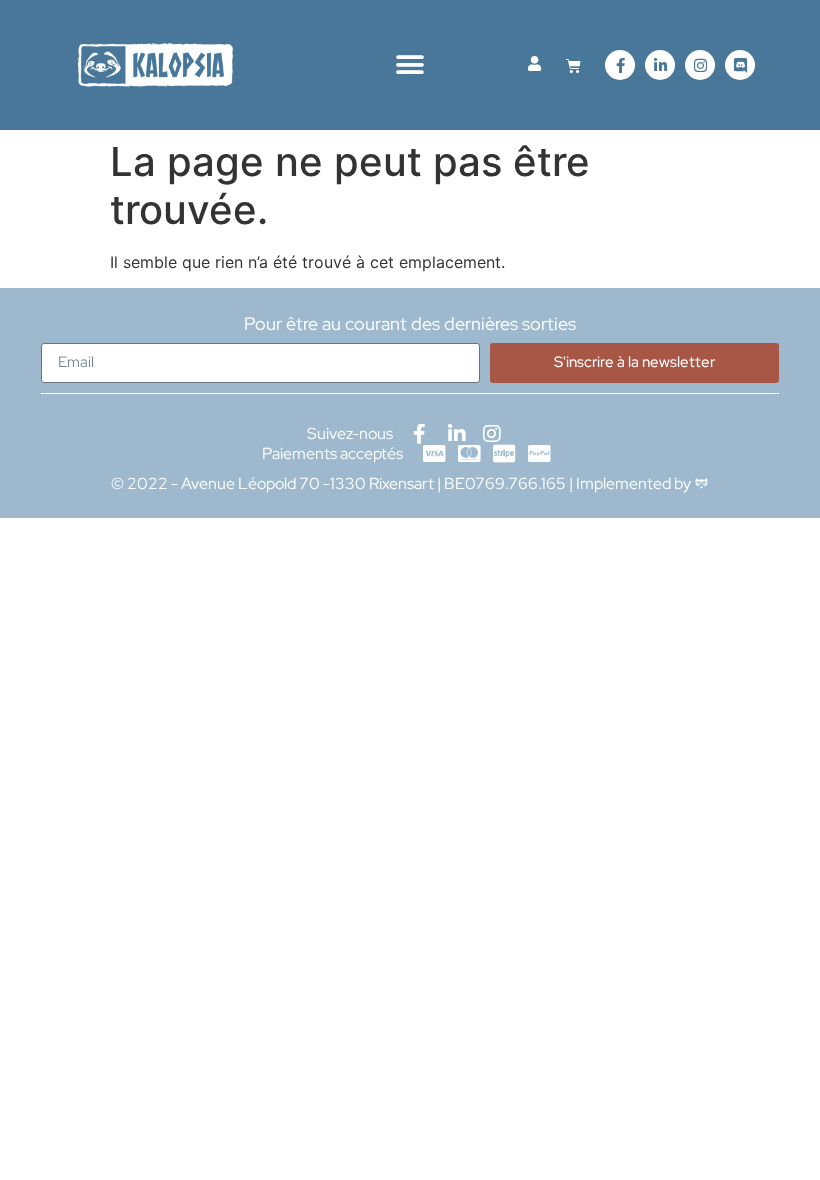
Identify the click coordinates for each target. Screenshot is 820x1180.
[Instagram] (700, 65)
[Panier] (573, 65)
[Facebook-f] (620, 65)
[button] (410, 65)
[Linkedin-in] (660, 65)
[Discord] (740, 65)
